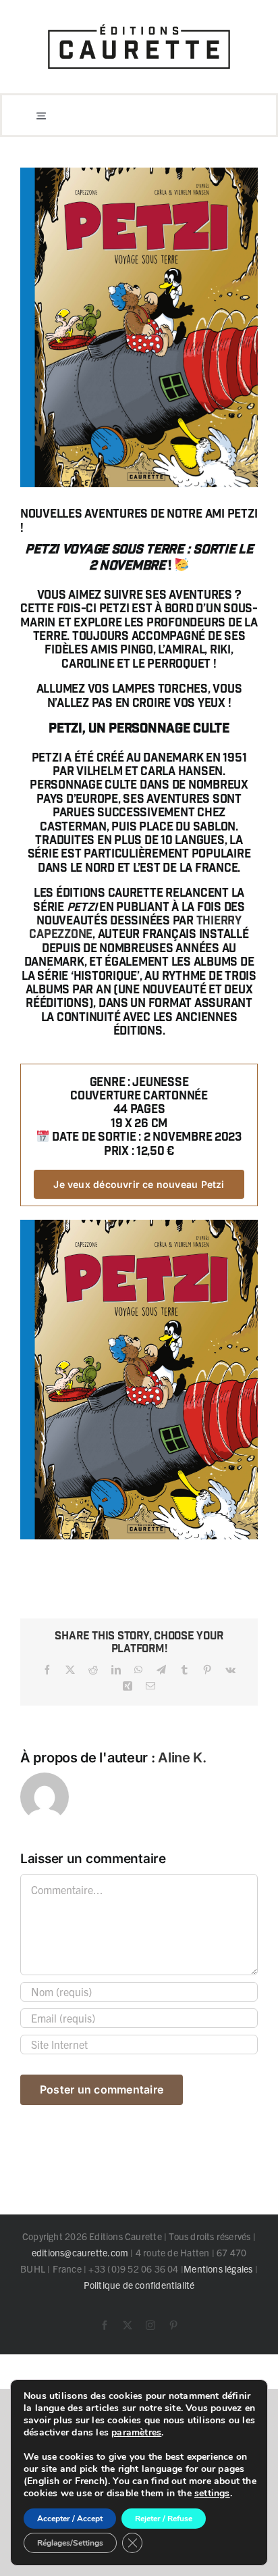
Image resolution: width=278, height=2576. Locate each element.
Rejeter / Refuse (164, 2519)
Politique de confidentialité (139, 2285)
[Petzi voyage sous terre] (139, 1224)
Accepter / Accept (70, 2519)
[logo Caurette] (139, 22)
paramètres (136, 2433)
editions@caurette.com (80, 2252)
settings (212, 2494)
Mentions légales (218, 2269)
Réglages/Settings (70, 2543)
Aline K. (182, 1758)
